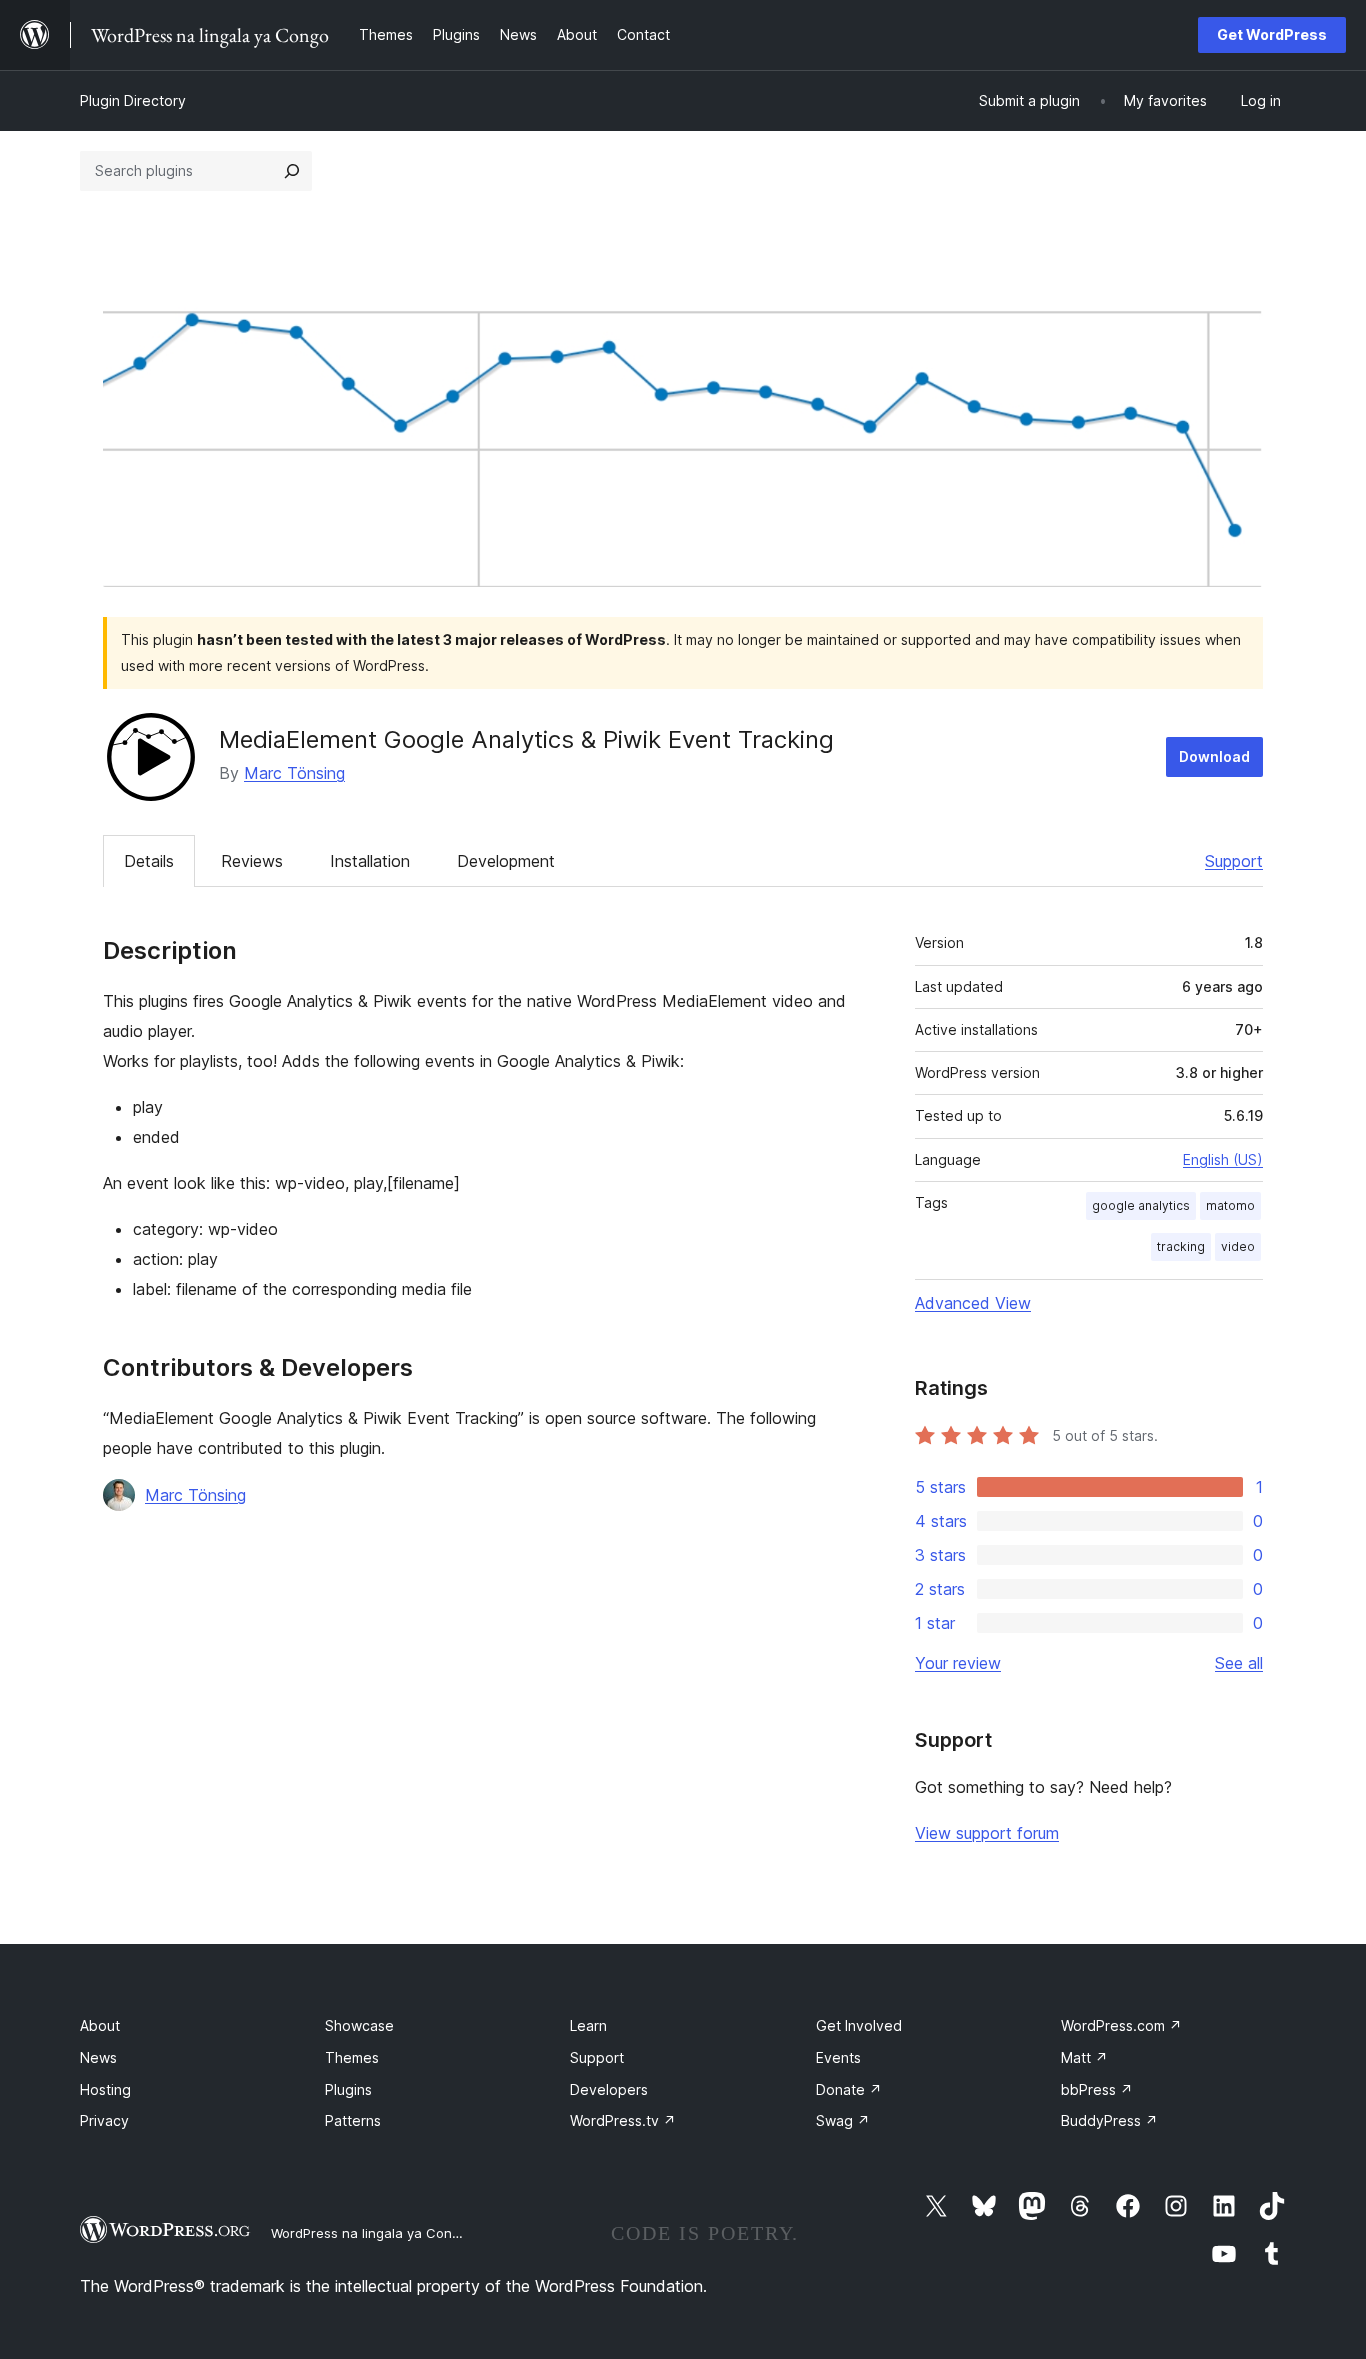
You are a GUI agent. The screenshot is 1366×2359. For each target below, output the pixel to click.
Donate (849, 2089)
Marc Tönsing (294, 773)
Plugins (348, 2089)
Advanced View (973, 1303)
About (100, 2025)
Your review (958, 1663)
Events (838, 2057)
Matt (1084, 2057)
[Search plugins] (292, 171)
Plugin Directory (133, 100)
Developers (609, 2089)
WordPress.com (1121, 2025)
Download (1214, 756)
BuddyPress (1109, 2120)
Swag (843, 2120)
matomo (1230, 1205)
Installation (370, 861)
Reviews (252, 861)
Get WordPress (1272, 34)
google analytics (1141, 1205)
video (1238, 1246)
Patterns (353, 2120)
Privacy (104, 2120)
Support (1234, 861)
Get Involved (859, 2025)
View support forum (987, 1833)
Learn (588, 2025)
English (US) (1223, 1159)
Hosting (105, 2089)
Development (506, 861)
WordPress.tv (623, 2120)
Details (149, 861)
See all (1239, 1663)
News (98, 2057)
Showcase (359, 2025)
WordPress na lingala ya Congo (369, 2233)
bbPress (1097, 2089)
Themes (352, 2057)
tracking (1181, 1246)
